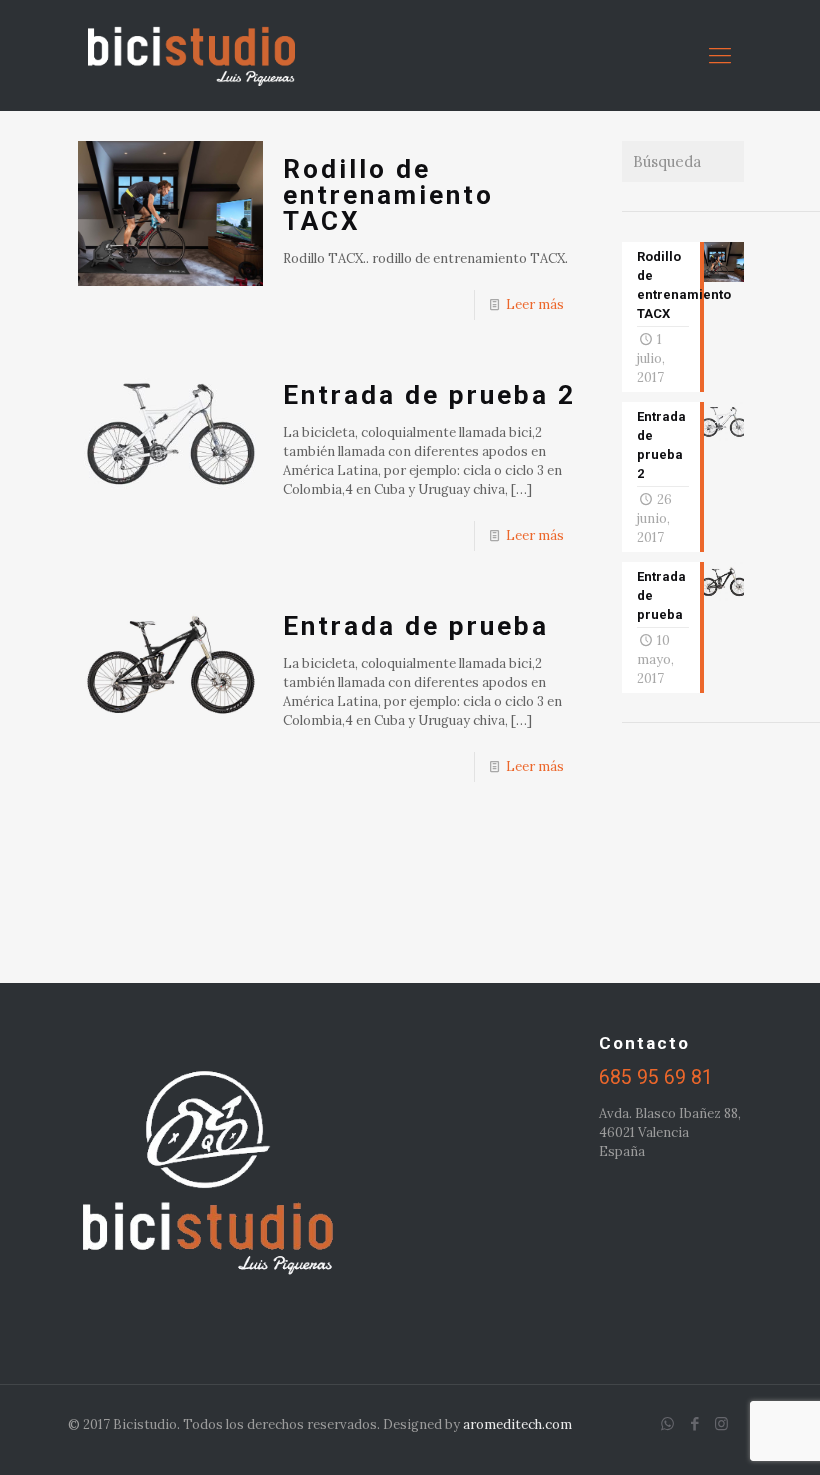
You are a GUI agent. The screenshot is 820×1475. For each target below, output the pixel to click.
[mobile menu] (720, 55)
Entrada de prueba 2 (429, 395)
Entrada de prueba (416, 626)
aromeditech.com (517, 1424)
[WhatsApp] (667, 1423)
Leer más (535, 304)
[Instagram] (721, 1423)
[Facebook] (694, 1423)
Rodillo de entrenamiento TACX (388, 195)
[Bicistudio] (191, 55)
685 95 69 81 (656, 1077)
